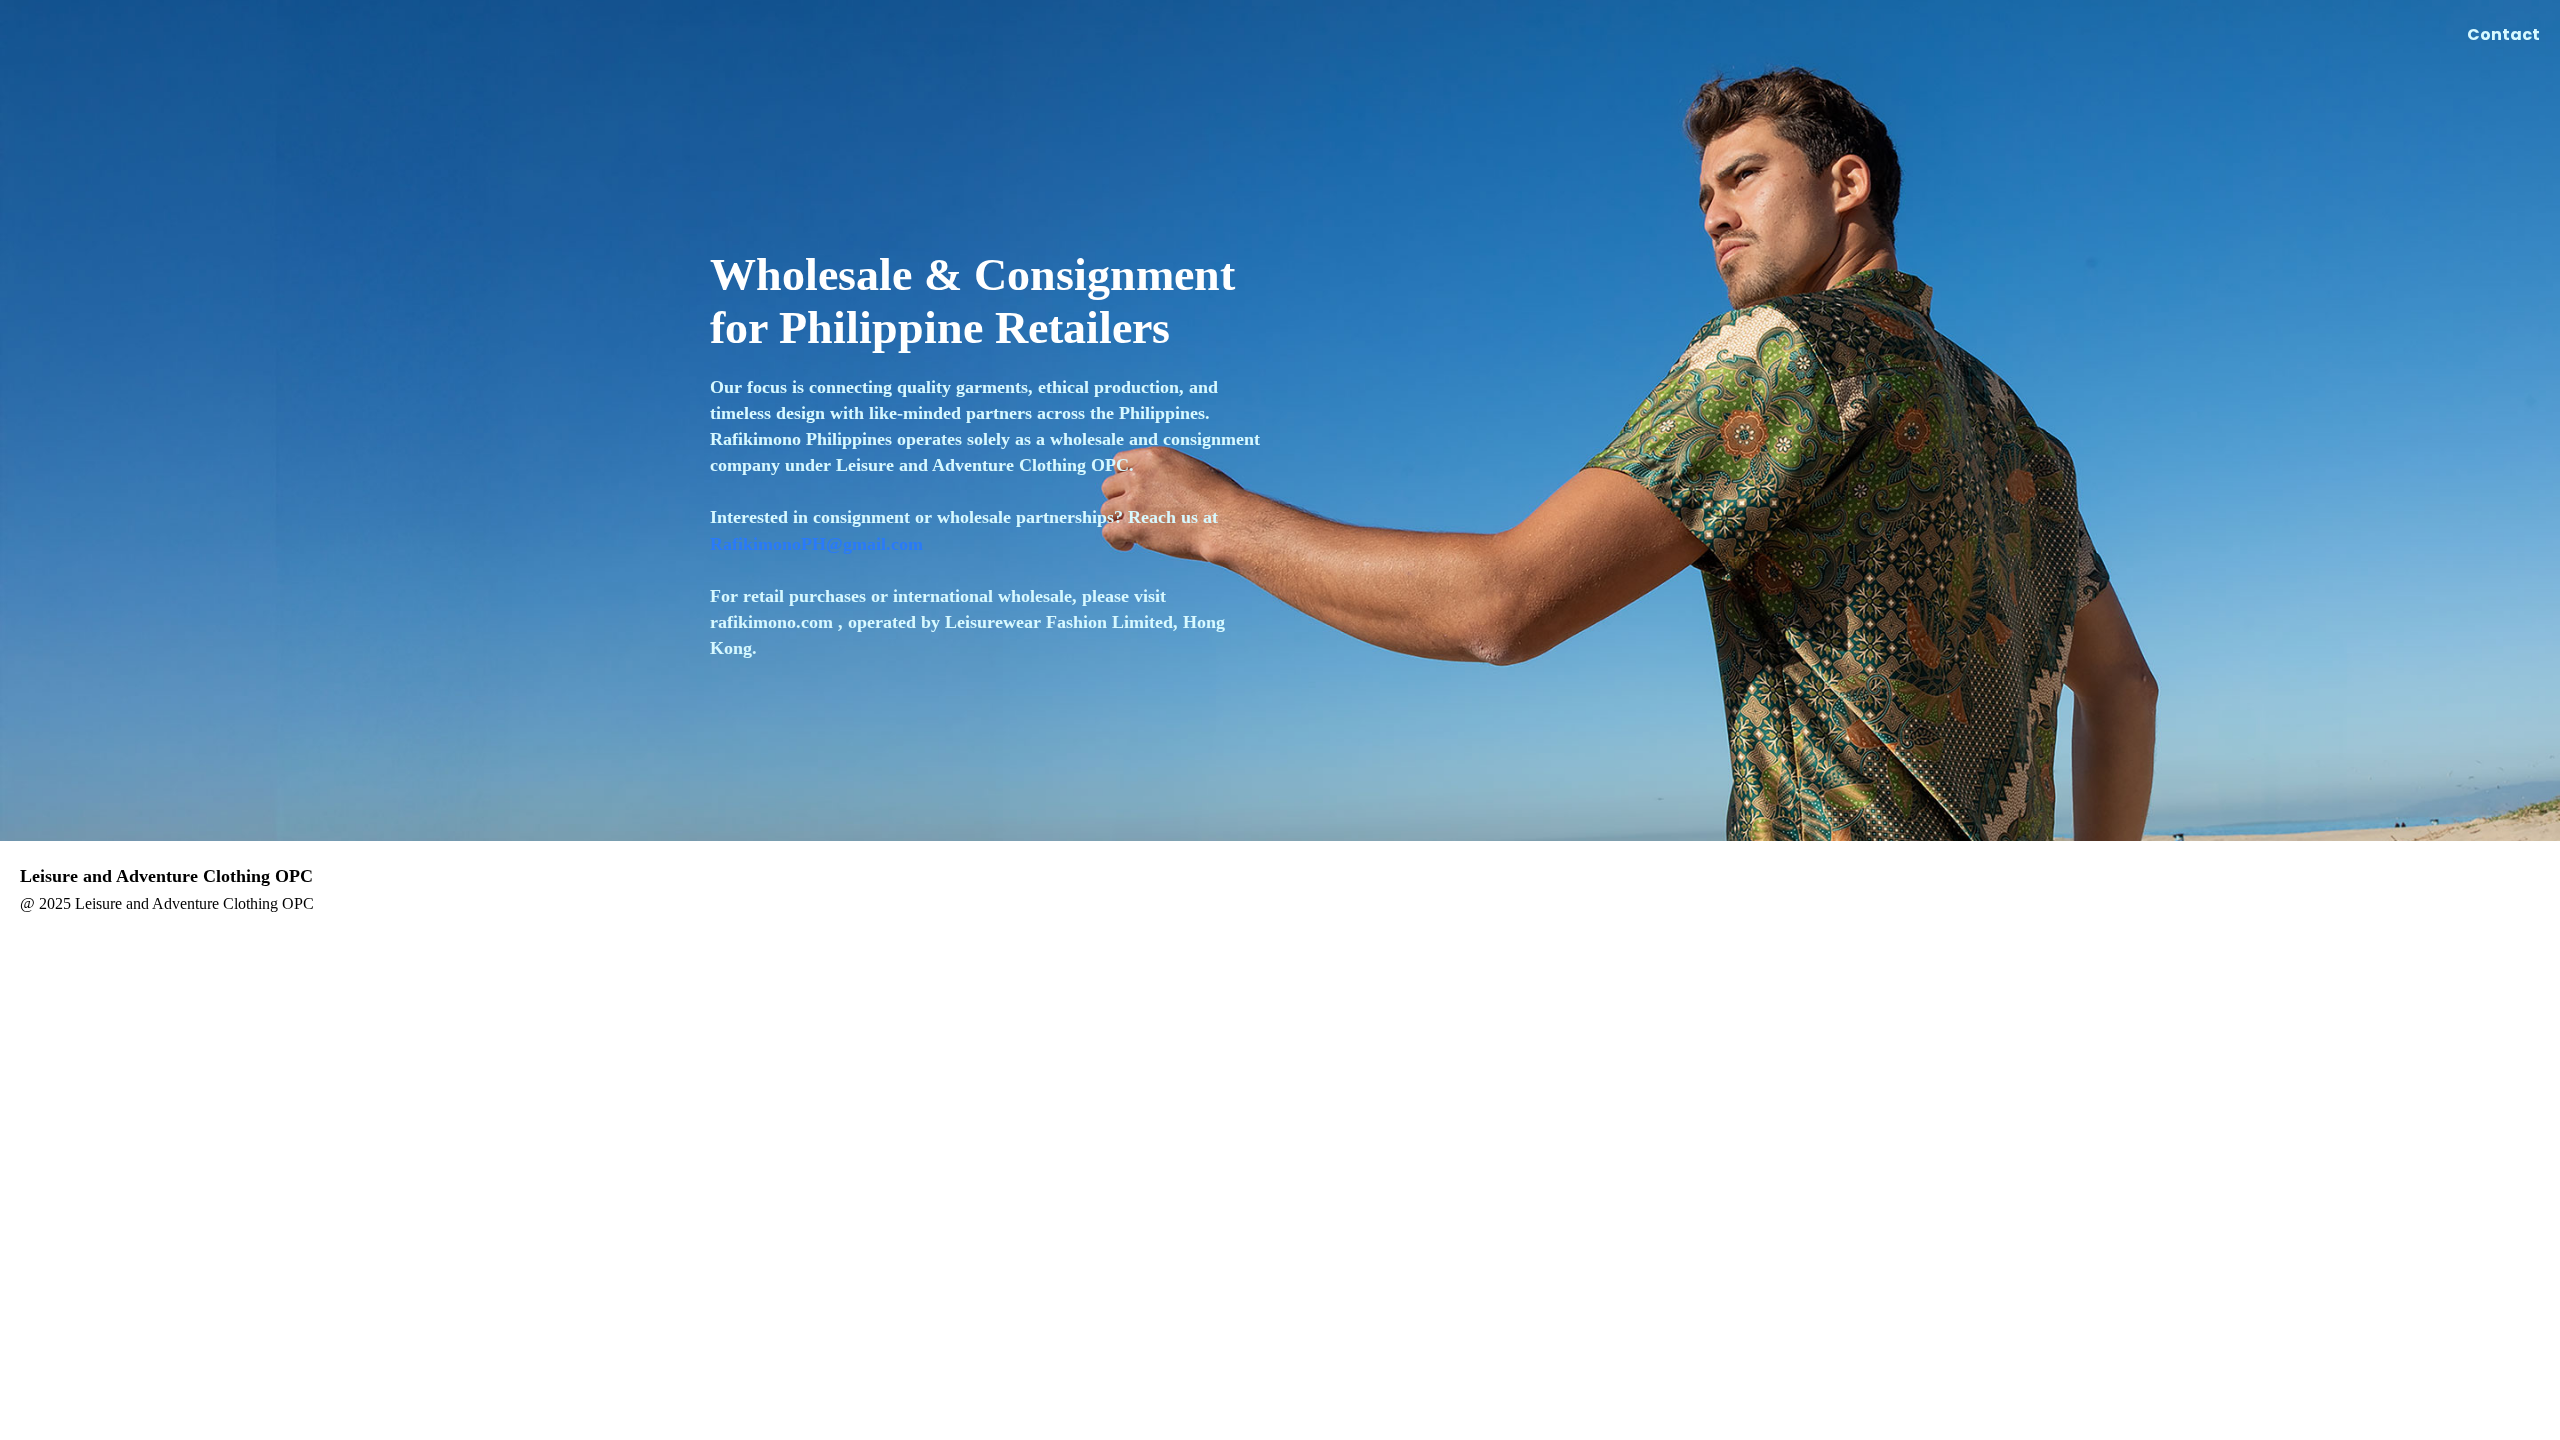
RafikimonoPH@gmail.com (816, 544)
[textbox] (985, 517)
